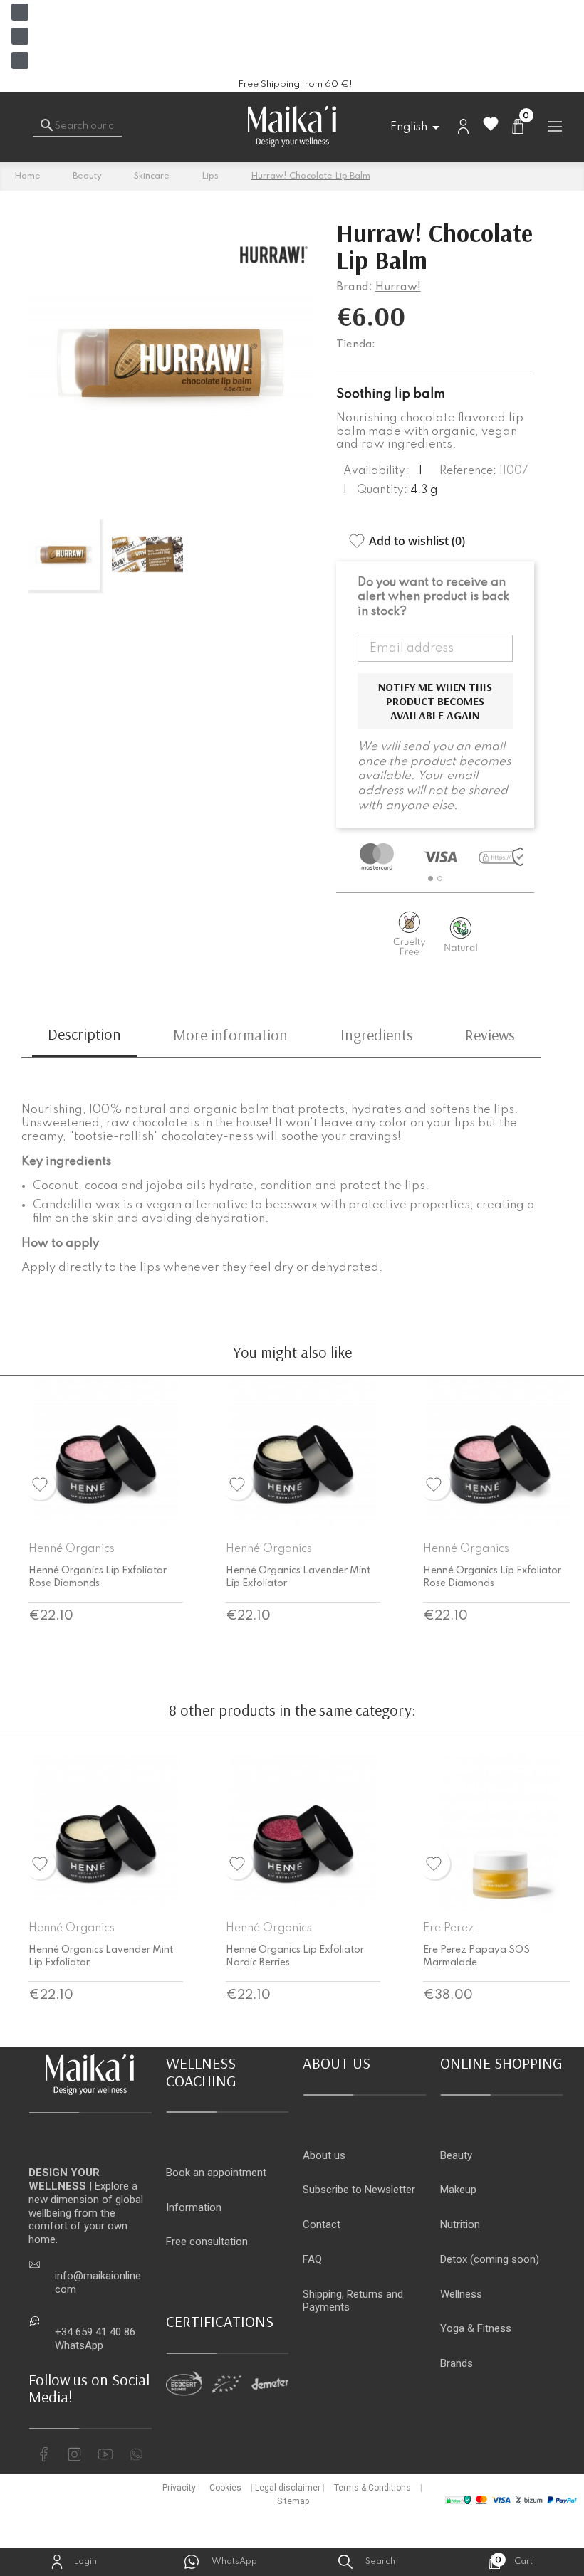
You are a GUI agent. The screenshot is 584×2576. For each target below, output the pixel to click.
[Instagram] (20, 36)
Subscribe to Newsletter (359, 2190)
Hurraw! (398, 287)
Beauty (456, 2155)
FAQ (312, 2259)
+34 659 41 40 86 (95, 2332)
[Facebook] (20, 12)
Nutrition (460, 2224)
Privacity (179, 2488)
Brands (457, 2363)
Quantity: (382, 490)
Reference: (468, 471)
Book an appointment (216, 2173)
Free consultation (207, 2242)
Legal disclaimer (288, 2488)
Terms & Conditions (372, 2488)
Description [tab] (84, 1034)
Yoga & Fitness (476, 2328)
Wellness (461, 2294)
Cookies (225, 2488)
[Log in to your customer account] (463, 126)
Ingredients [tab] (377, 1035)
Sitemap (293, 2501)
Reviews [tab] (490, 1035)
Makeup (458, 2190)
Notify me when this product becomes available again (435, 701)
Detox (454, 2259)
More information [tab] (230, 1035)
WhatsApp (79, 2345)
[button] (431, 878)
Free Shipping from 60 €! (295, 84)
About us (324, 2155)
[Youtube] (20, 60)
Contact (322, 2224)
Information (194, 2207)
